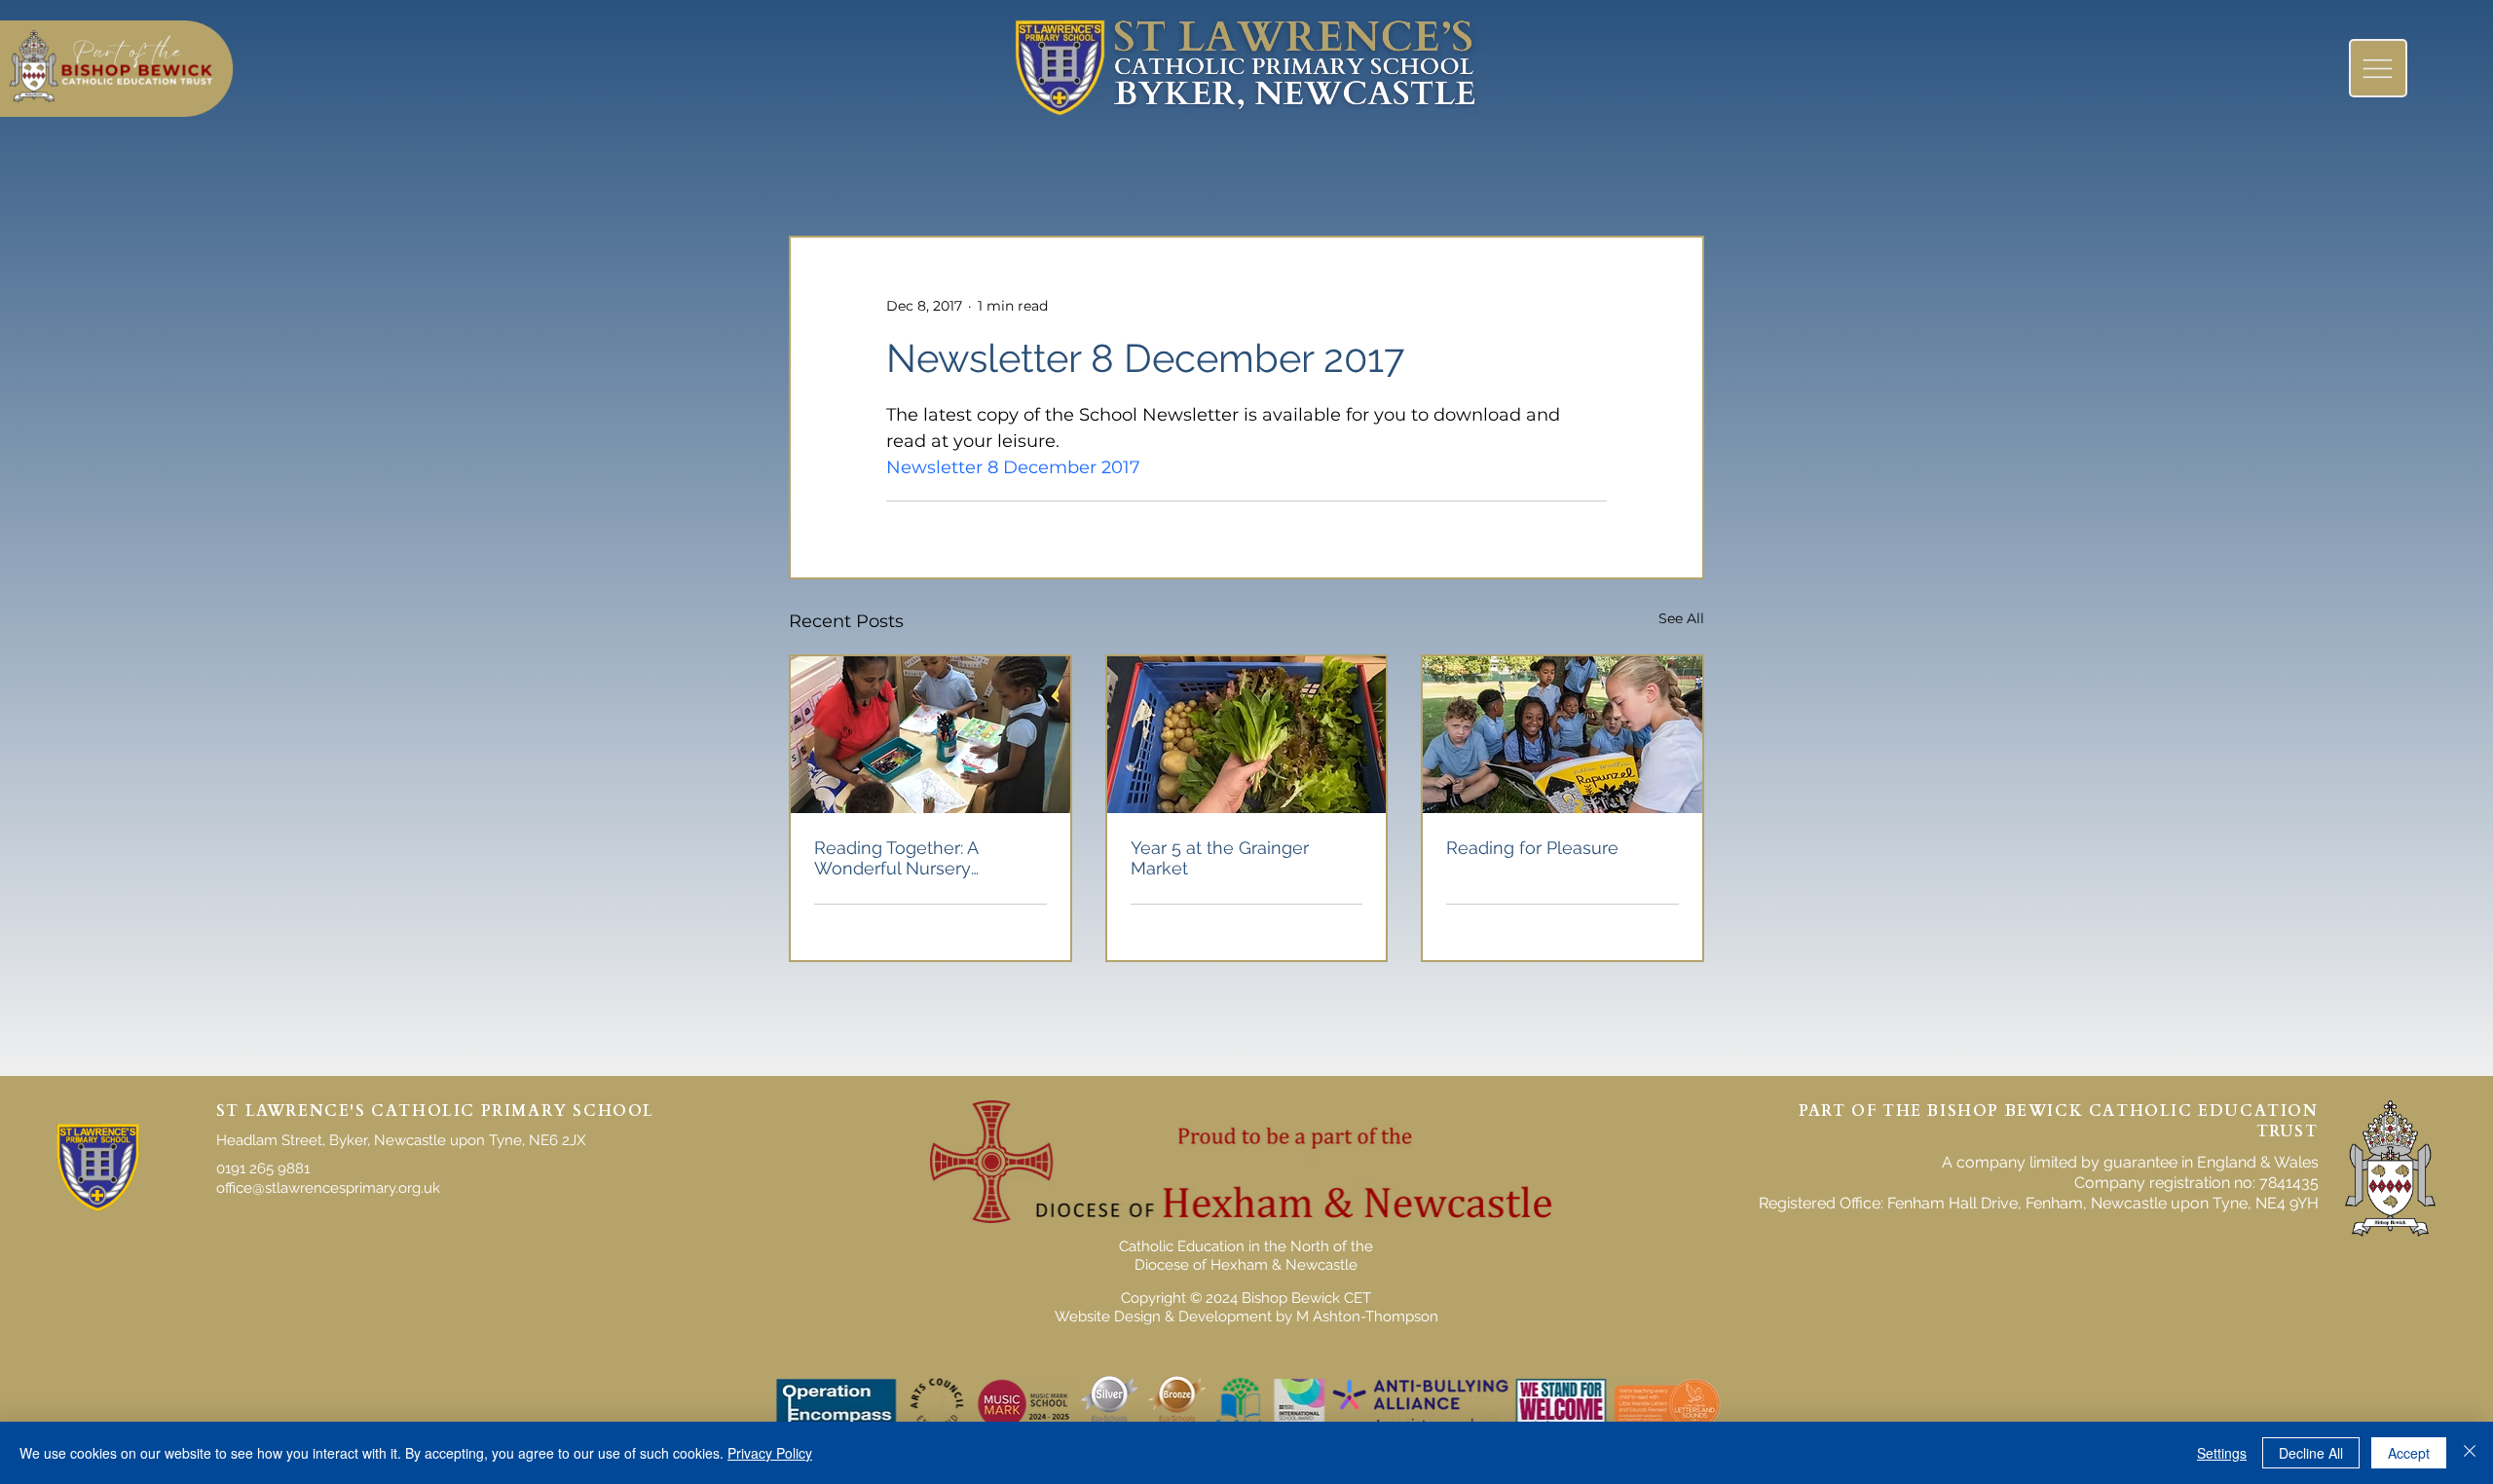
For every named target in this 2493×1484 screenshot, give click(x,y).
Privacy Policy (770, 1453)
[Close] (2470, 1453)
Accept (2409, 1453)
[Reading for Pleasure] (1563, 735)
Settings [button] (2222, 1453)
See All (1681, 618)
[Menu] (2378, 68)
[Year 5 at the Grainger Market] (1247, 735)
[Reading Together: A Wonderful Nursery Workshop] (930, 735)
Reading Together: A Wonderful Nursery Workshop (896, 858)
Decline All (2311, 1453)
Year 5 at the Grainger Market (1220, 858)
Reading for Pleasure (1532, 848)
